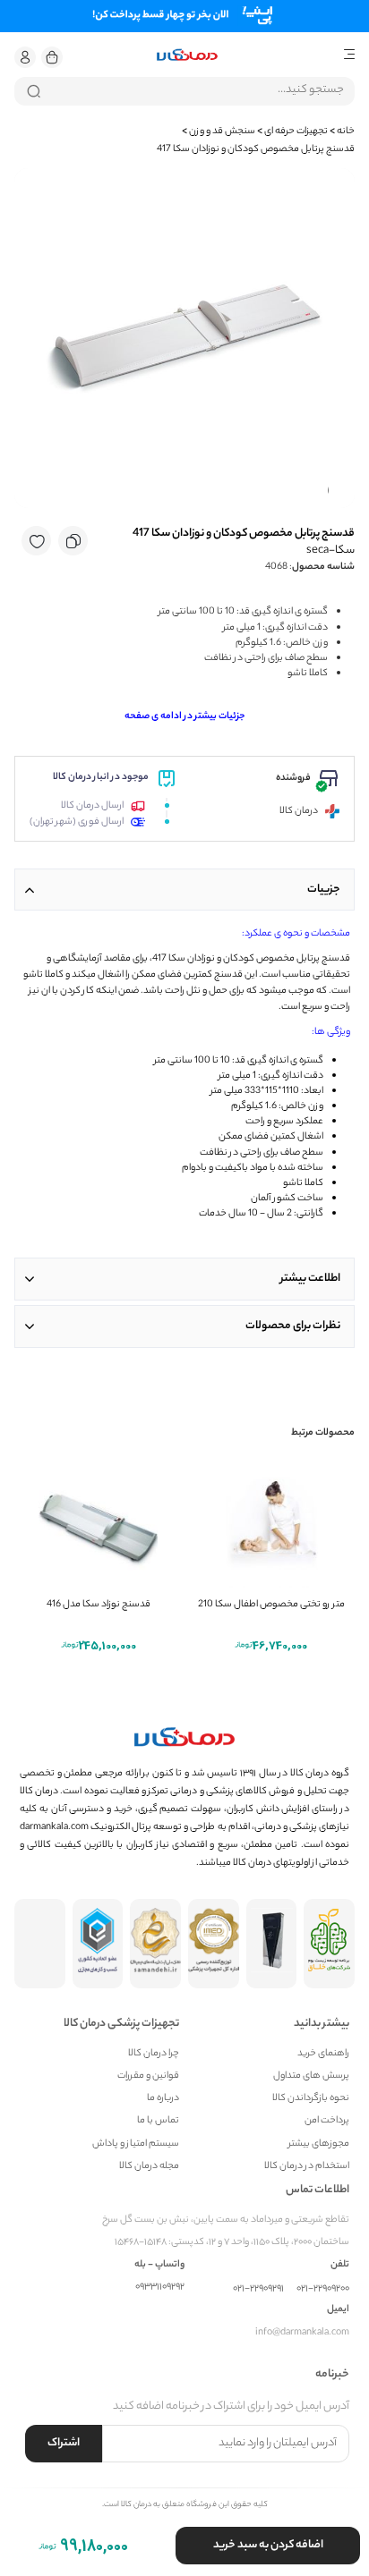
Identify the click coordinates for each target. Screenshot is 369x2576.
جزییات (324, 890)
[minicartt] (52, 57)
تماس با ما (158, 2121)
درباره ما (163, 2099)
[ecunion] (98, 1944)
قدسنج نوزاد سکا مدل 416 (99, 1605)
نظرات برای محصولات (293, 1326)
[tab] (184, 890)
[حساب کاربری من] (25, 57)
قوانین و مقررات (148, 2076)
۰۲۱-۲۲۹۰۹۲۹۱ (258, 2289)
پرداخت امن (327, 2121)
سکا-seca (330, 551)
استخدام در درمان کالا (307, 2167)
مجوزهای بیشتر (319, 2144)
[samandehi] (155, 1944)
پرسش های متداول (311, 2076)
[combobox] (184, 91)
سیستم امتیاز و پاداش (136, 2144)
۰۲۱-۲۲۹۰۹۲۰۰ (323, 2289)
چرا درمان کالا (154, 2054)
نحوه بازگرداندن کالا (311, 2099)
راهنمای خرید (323, 2054)
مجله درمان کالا (149, 2167)
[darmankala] (187, 55)
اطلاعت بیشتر (310, 1279)
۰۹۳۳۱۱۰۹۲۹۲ (160, 2288)
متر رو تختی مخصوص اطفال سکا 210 (271, 1605)
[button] (25, 57)
